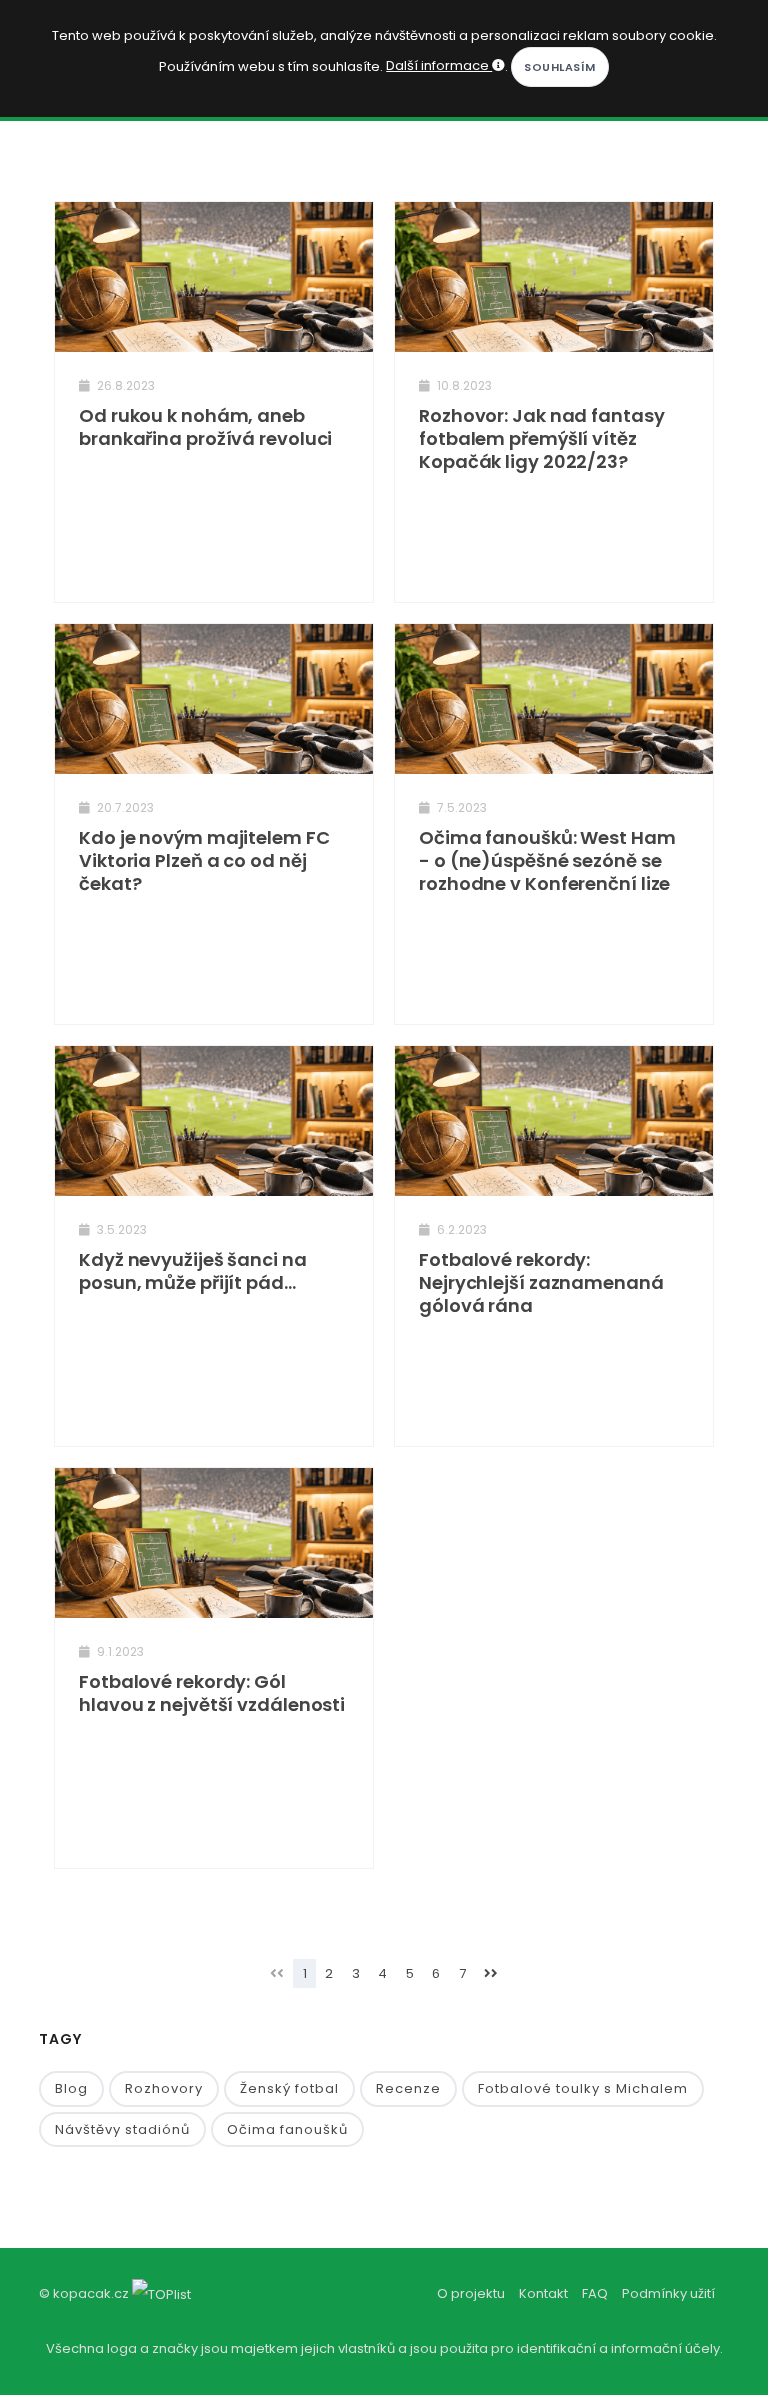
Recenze (408, 2088)
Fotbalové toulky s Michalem (583, 2088)
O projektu (471, 2293)
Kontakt (543, 2293)
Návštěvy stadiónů (122, 2129)
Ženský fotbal (289, 2088)
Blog (71, 2088)
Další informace (439, 65)
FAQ (595, 2293)
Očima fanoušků (287, 2129)
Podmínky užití (668, 2293)
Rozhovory (164, 2088)
